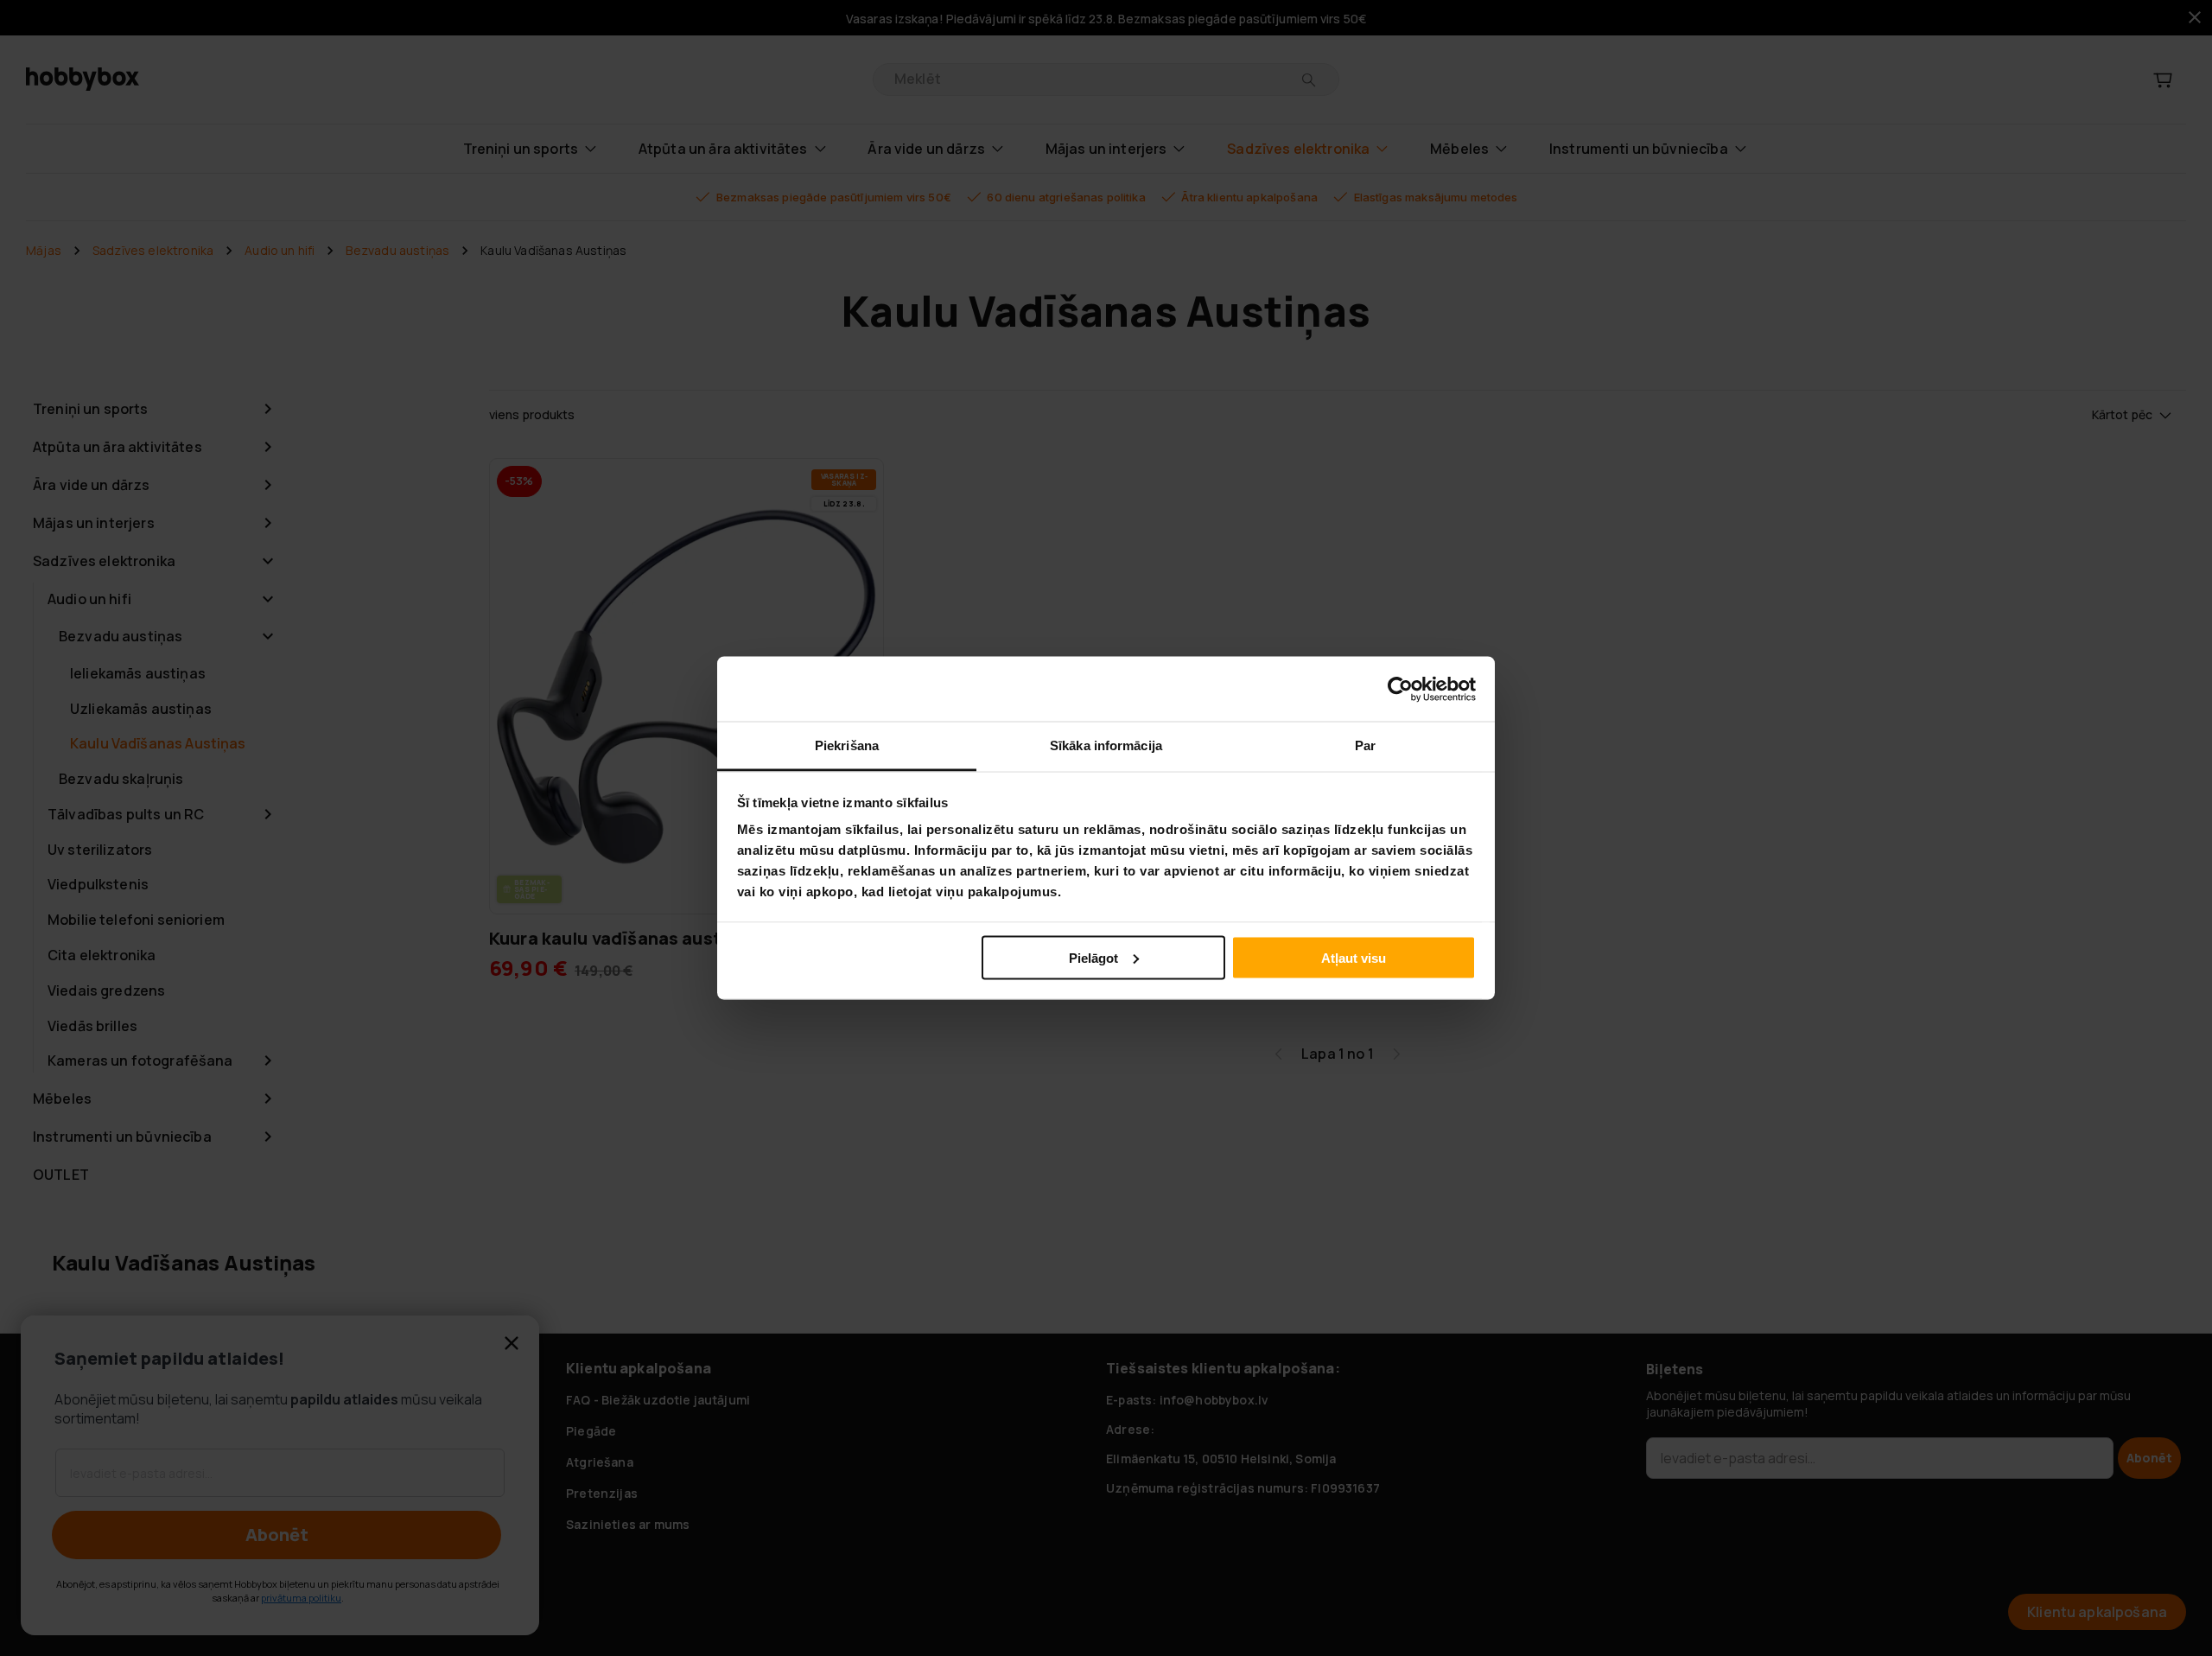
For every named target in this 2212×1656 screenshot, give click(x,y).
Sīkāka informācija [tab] (1106, 745)
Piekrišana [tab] (847, 745)
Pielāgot (1093, 957)
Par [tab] (1365, 745)
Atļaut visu (1354, 957)
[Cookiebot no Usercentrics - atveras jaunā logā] (1400, 689)
